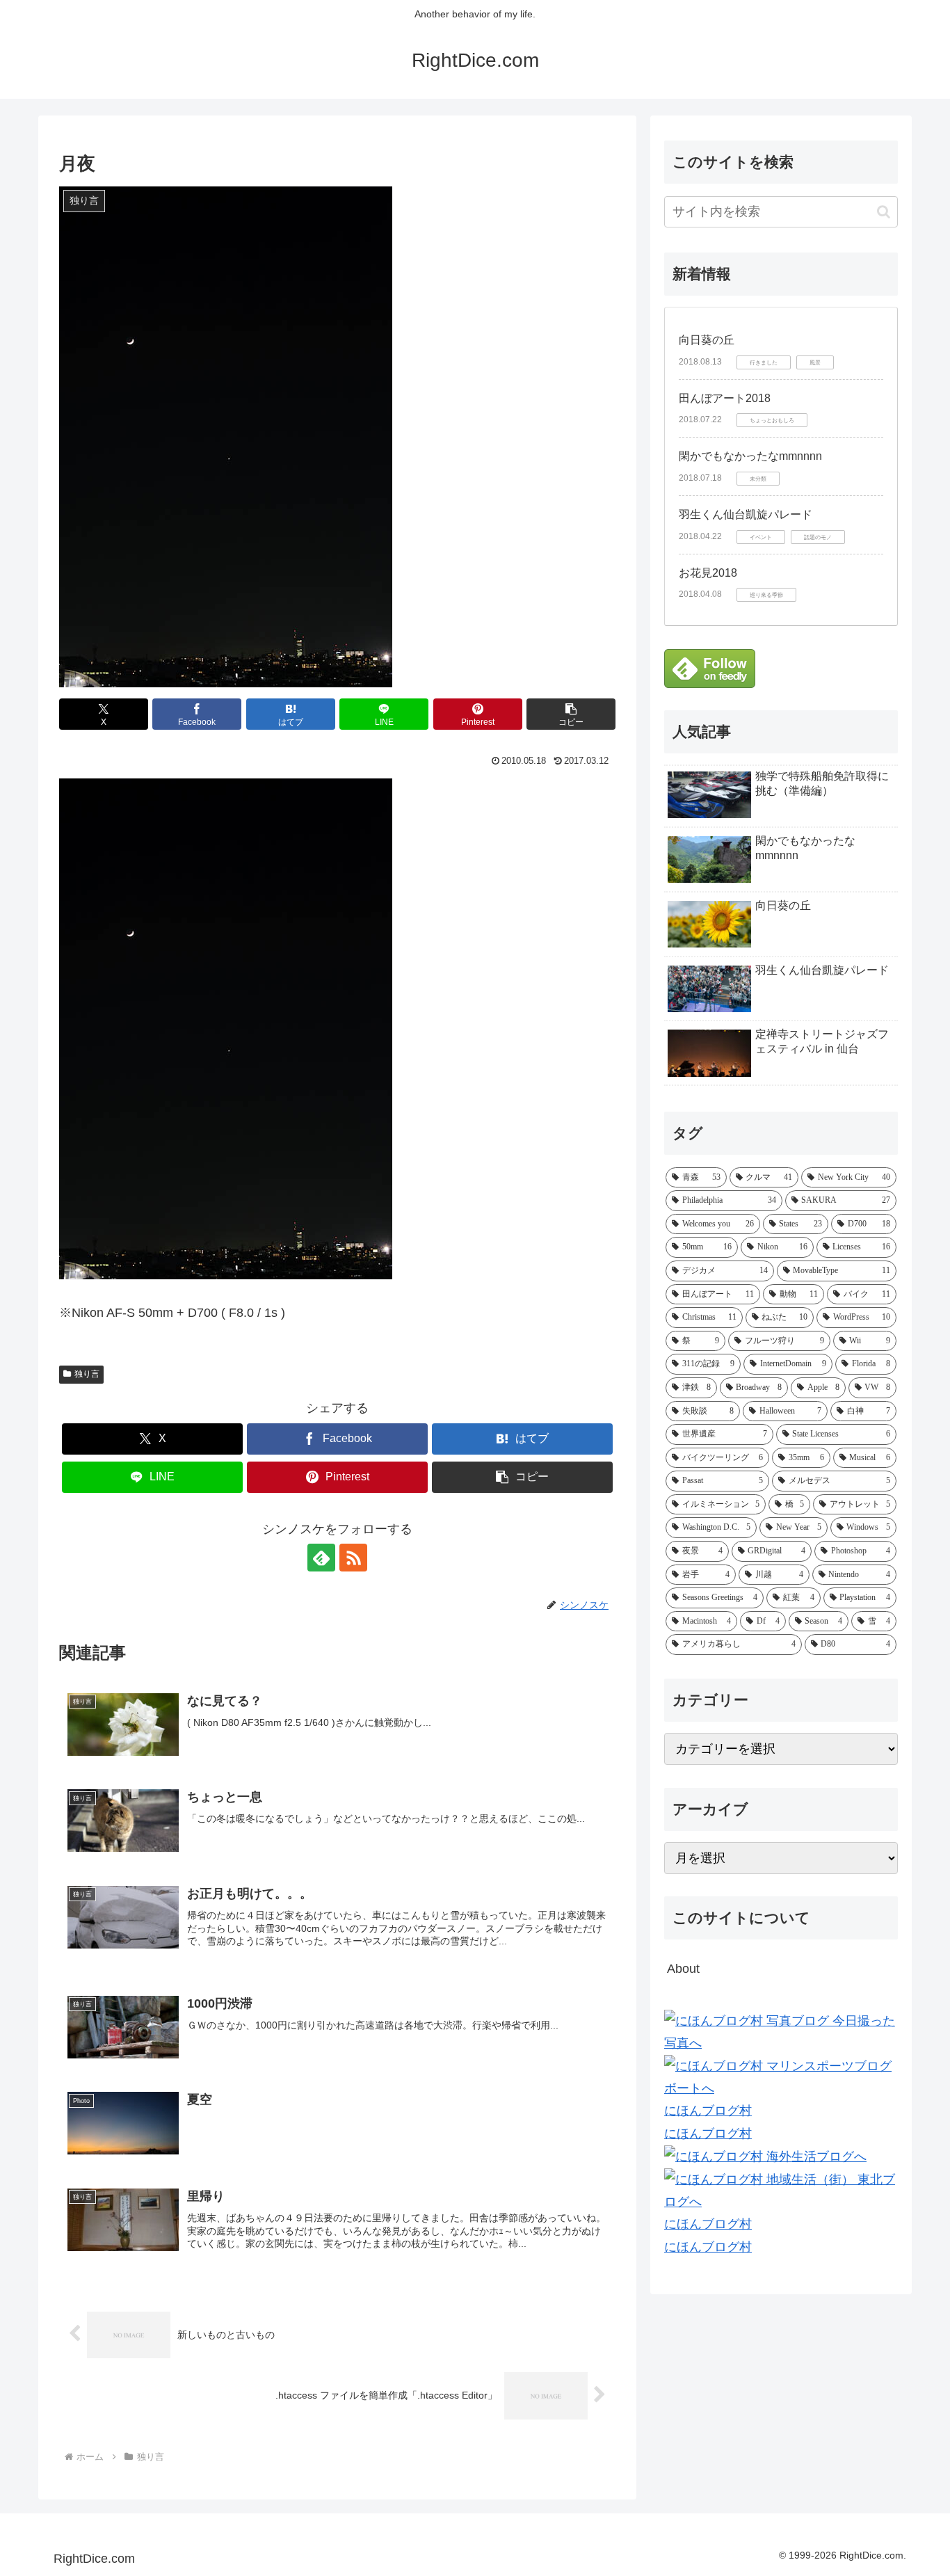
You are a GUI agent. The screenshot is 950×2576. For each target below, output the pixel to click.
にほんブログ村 (708, 2111)
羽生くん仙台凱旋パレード (746, 514)
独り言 (87, 1374)
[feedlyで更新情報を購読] (321, 1558)
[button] (571, 714)
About (683, 1969)
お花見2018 (708, 573)
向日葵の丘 (707, 340)
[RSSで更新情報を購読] (353, 1558)
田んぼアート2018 (725, 398)
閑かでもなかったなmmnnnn (750, 456)
